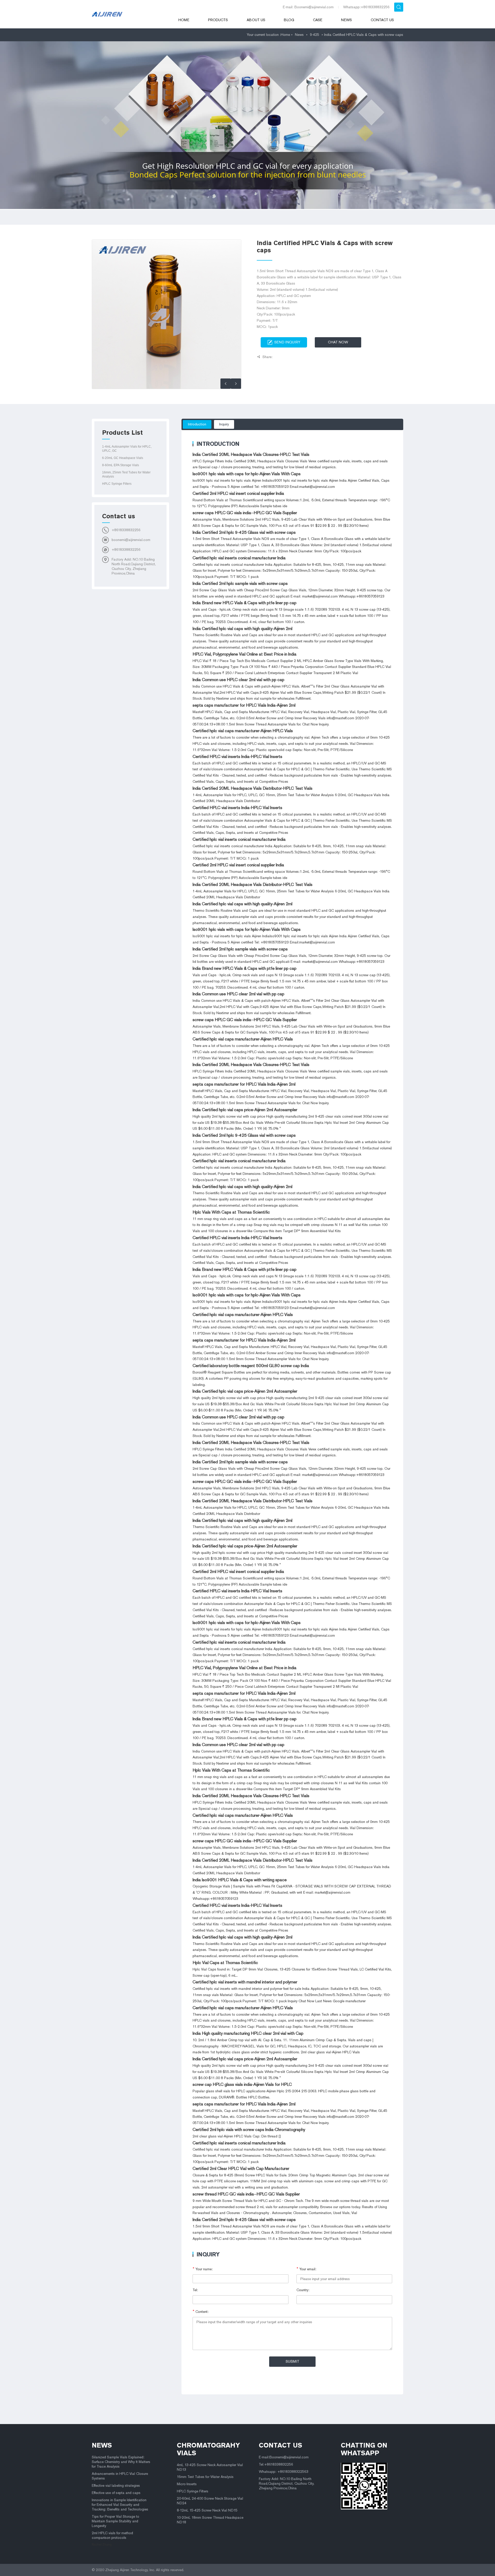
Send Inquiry (287, 342)
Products (218, 20)
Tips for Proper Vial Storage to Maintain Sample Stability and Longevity (115, 2521)
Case (318, 20)
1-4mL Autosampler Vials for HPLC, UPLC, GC (127, 449)
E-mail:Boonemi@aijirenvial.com (284, 2457)
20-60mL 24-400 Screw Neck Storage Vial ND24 (210, 2501)
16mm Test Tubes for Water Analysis (205, 2477)
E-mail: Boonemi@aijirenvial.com (308, 7)
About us (256, 20)
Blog (289, 20)
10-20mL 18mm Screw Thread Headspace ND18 (210, 2520)
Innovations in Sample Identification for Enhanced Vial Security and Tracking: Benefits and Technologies (120, 2505)
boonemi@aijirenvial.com (131, 540)
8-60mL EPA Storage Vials (121, 465)
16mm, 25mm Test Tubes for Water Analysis (126, 474)
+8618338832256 (126, 530)
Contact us (382, 20)
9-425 (315, 35)
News (346, 20)
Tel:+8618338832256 (276, 2464)
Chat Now (338, 342)
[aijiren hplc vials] (128, 14)
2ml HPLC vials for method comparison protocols (112, 2535)
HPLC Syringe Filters (117, 484)
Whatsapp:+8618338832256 (366, 7)
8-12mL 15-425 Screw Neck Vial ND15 (207, 2510)
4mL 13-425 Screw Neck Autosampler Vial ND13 (210, 2467)
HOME (184, 20)
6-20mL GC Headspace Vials (123, 458)
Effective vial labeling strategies (116, 2486)
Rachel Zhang (102, 2545)
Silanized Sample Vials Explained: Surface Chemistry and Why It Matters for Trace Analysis (121, 2462)
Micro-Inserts (187, 2484)
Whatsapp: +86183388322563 (284, 2472)
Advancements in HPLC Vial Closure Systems (120, 2476)
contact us (280, 2445)
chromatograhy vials (208, 2449)
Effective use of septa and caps (116, 2493)
